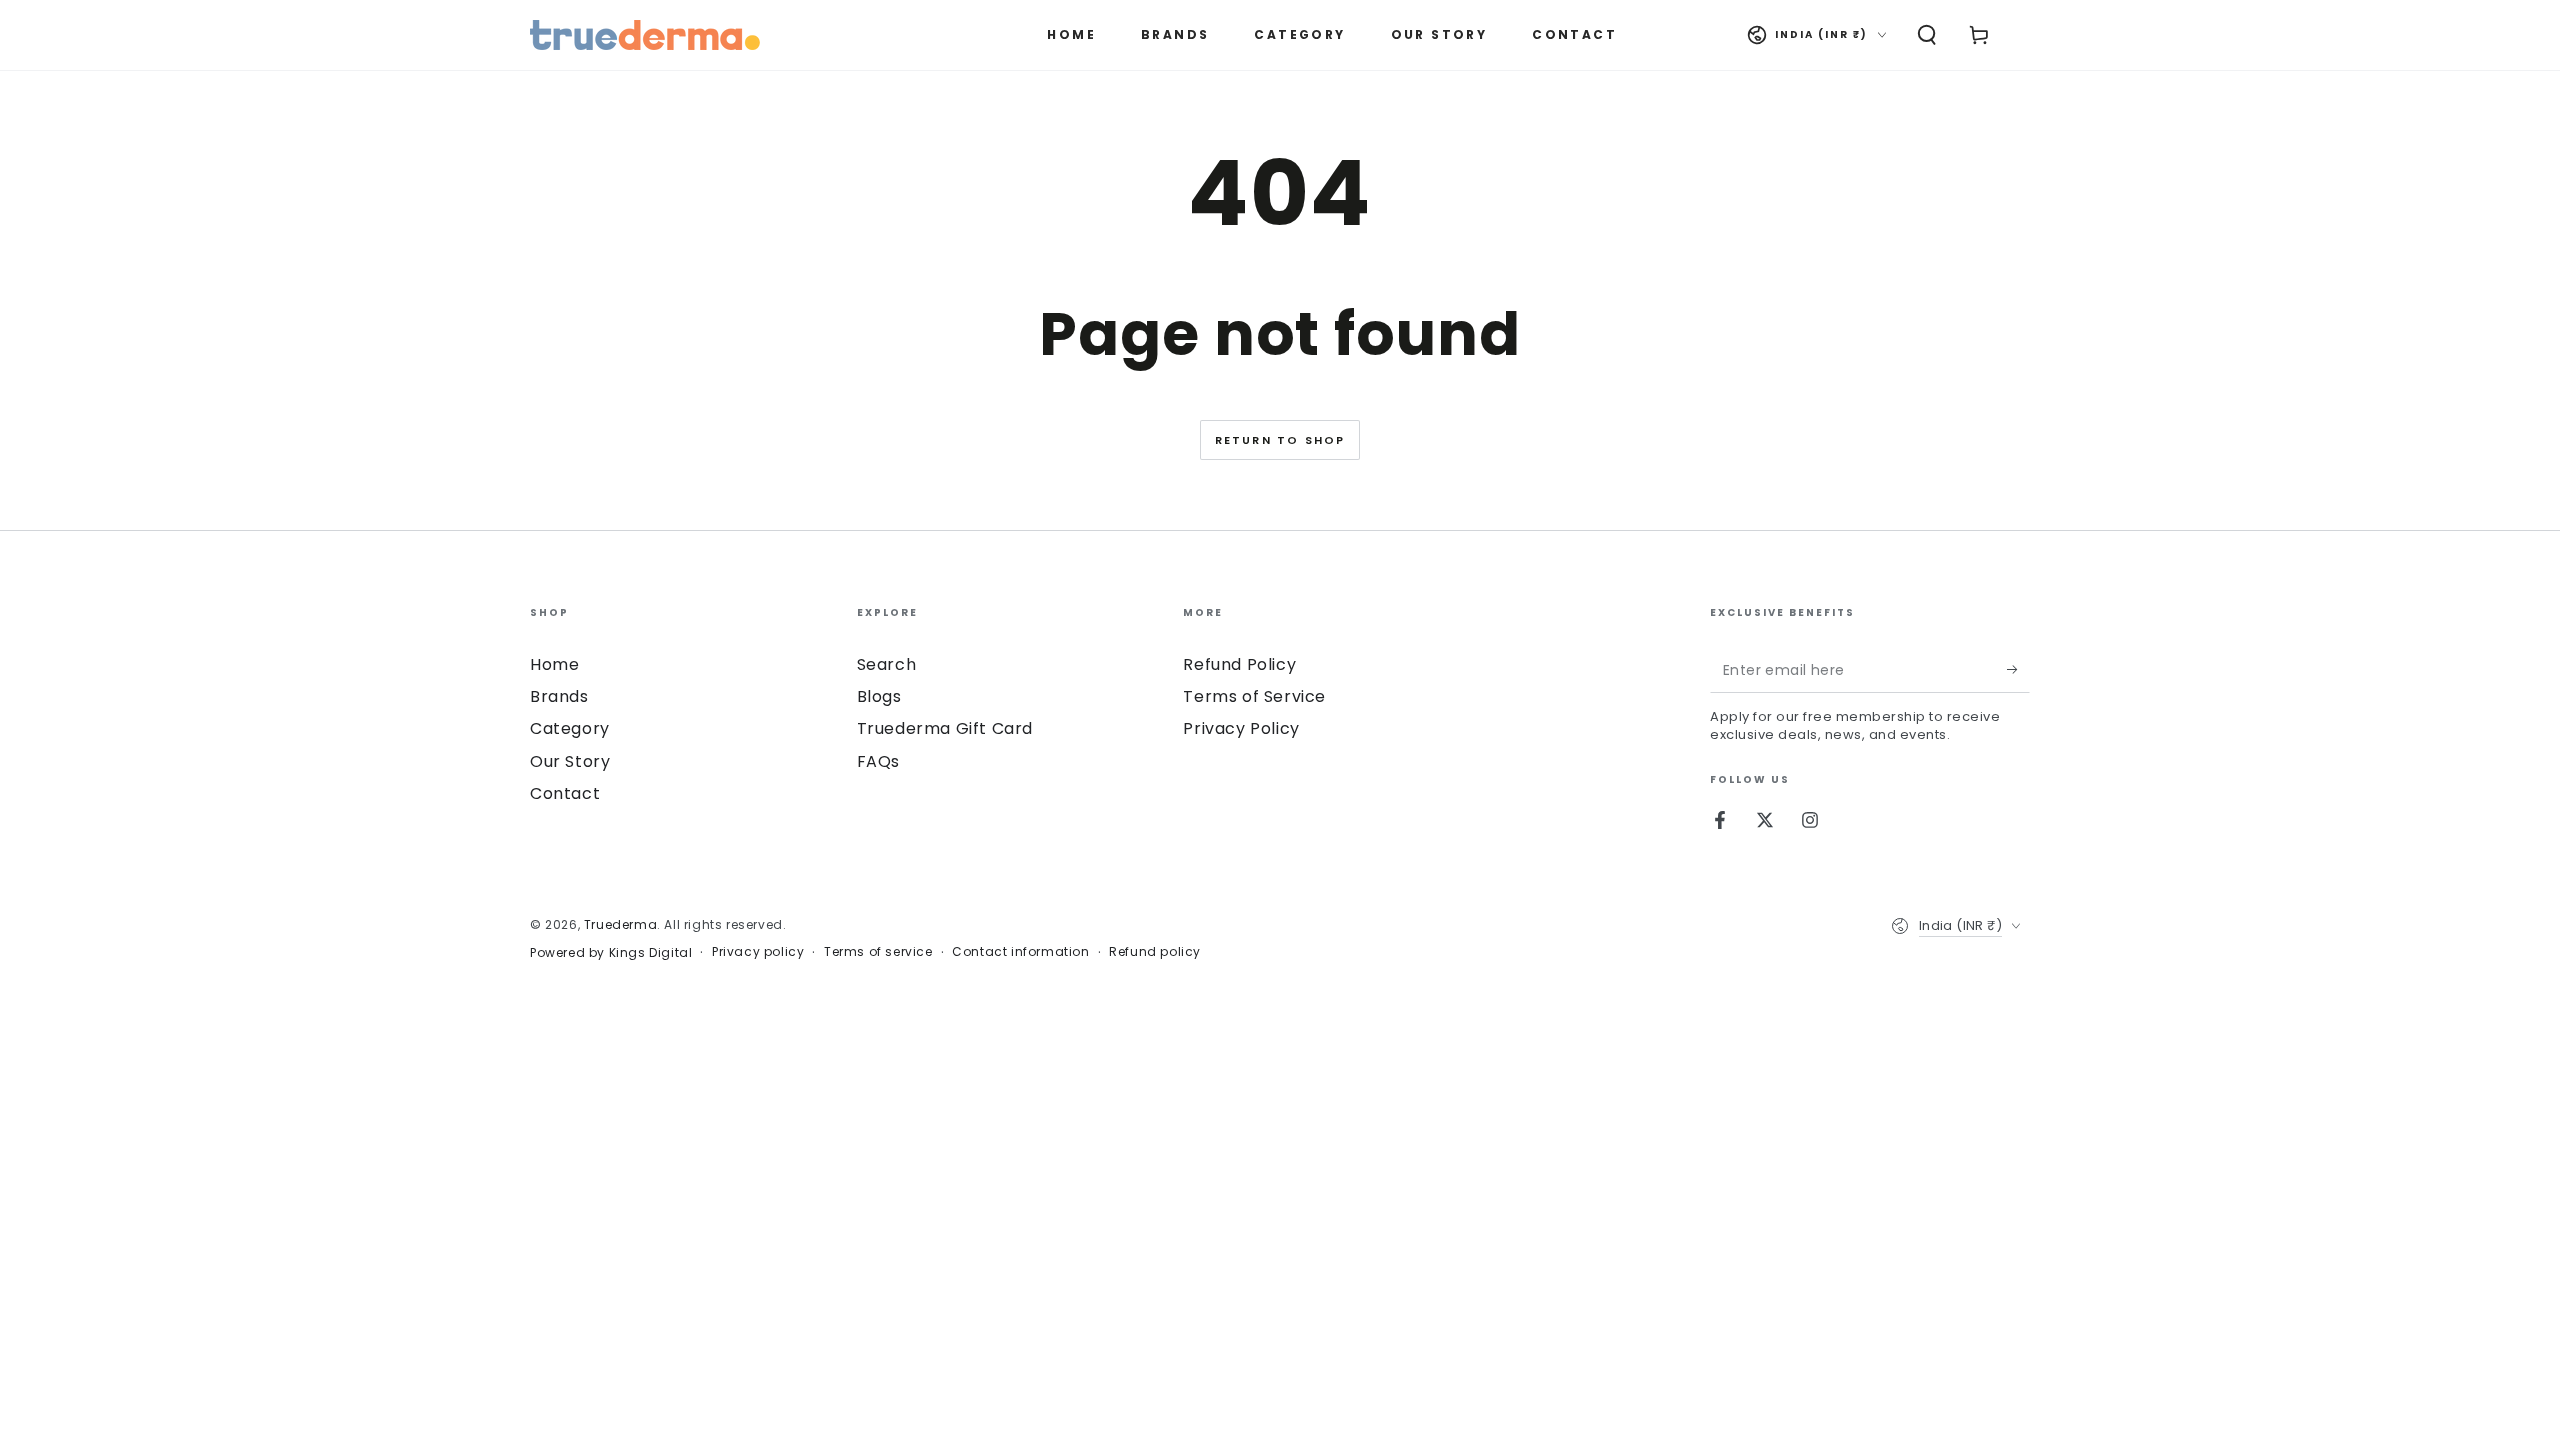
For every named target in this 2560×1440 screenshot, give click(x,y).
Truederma (620, 924)
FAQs (878, 761)
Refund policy (1155, 952)
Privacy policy (758, 952)
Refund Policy (1239, 664)
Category (570, 728)
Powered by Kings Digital (611, 953)
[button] (1927, 35)
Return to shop (1280, 440)
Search (887, 664)
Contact (565, 793)
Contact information (1020, 952)
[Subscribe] (2018, 670)
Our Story (570, 761)
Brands (559, 696)
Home (554, 664)
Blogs (879, 696)
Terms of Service (1254, 696)
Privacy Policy (1241, 728)
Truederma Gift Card (945, 728)
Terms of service (878, 952)
